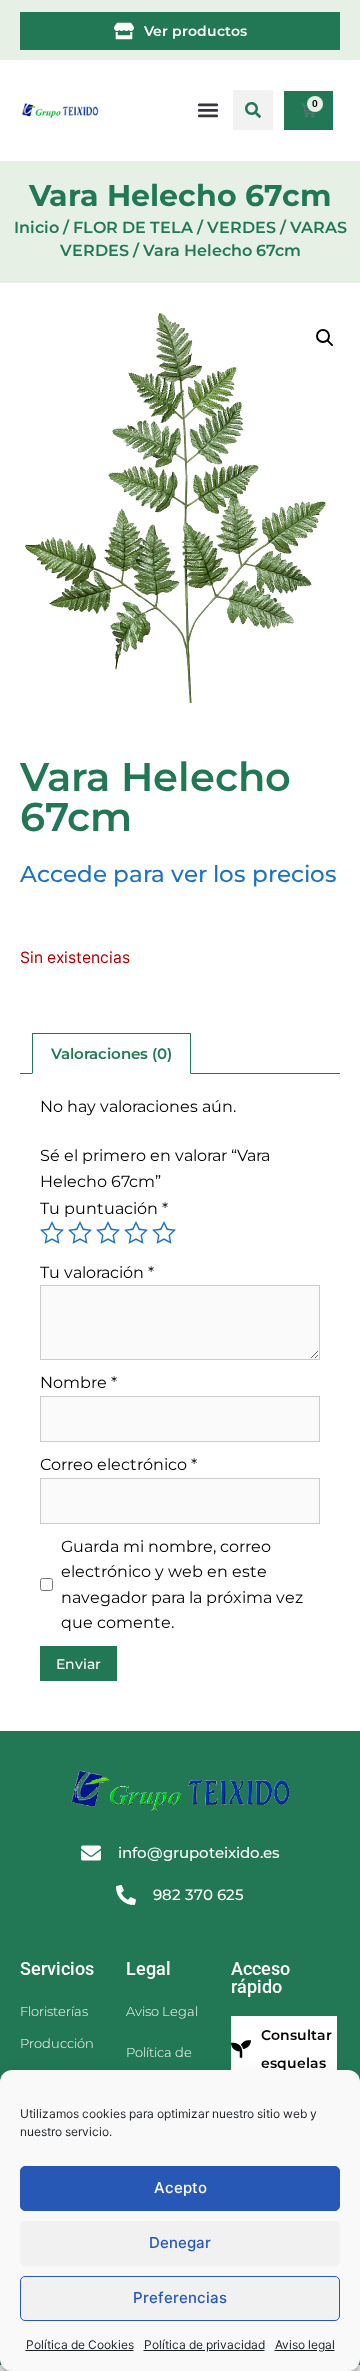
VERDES (241, 227)
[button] (253, 110)
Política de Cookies (80, 2344)
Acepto (180, 2187)
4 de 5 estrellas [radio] (136, 1233)
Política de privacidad (204, 2344)
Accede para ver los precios (178, 874)
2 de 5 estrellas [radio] (80, 1233)
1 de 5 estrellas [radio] (52, 1233)
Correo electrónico (118, 1464)
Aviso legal (305, 2344)
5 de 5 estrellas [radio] (164, 1233)
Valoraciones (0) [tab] (111, 1053)
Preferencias (180, 2297)
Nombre (78, 1382)
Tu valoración (97, 1272)
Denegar (180, 2242)
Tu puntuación (104, 1208)
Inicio (36, 227)
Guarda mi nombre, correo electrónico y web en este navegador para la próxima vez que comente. (182, 1585)
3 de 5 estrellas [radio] (108, 1233)
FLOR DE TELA (133, 227)
